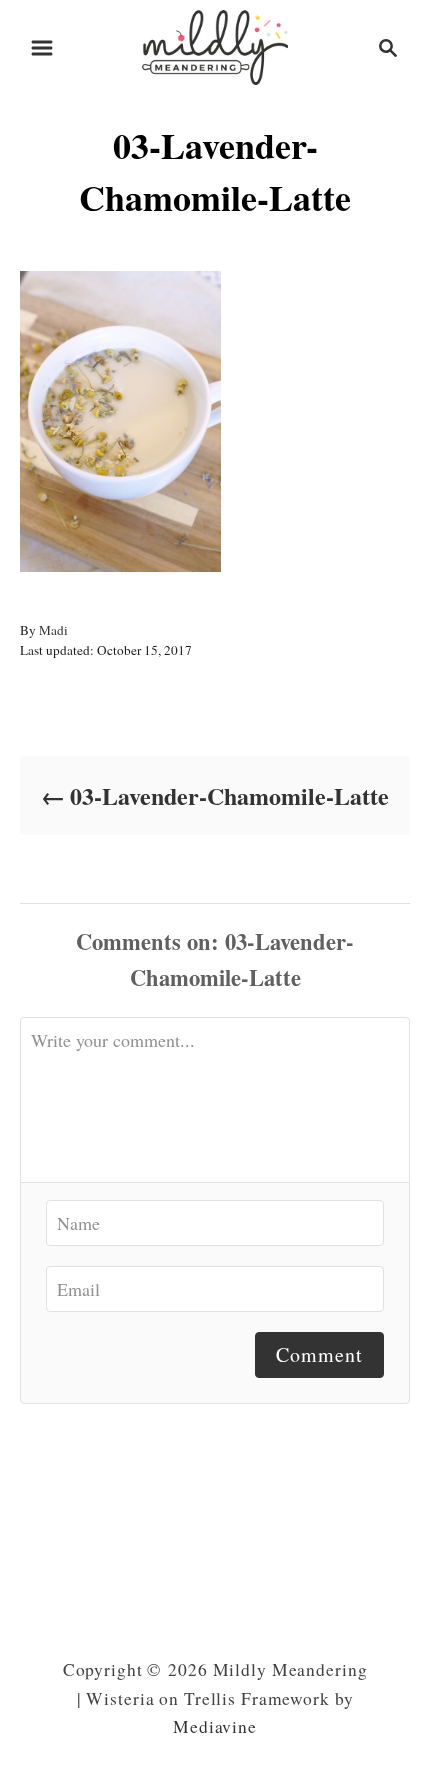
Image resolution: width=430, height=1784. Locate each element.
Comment (319, 1354)
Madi (53, 630)
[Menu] (42, 48)
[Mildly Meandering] (215, 44)
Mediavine (215, 1726)
